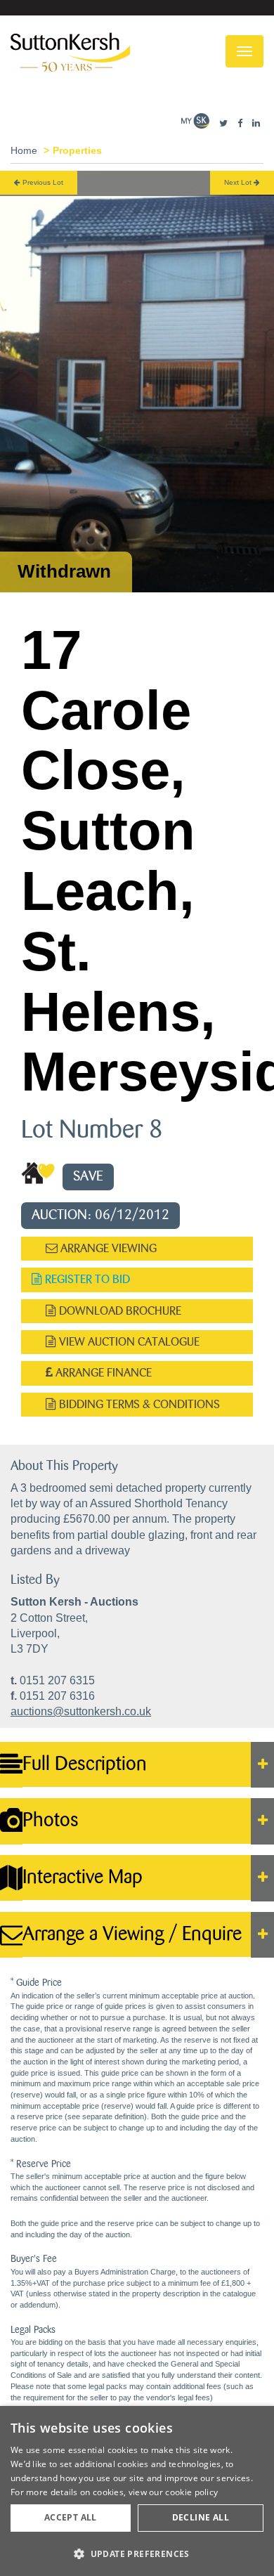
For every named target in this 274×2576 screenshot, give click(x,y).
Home (24, 150)
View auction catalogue (128, 1342)
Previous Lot (42, 182)
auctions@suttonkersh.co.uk (81, 1711)
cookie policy (191, 2492)
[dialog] (137, 2491)
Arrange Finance (102, 1373)
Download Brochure (119, 1311)
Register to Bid (86, 1279)
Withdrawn (64, 571)
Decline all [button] (201, 2517)
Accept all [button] (71, 2517)
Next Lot (239, 182)
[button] (137, 2553)
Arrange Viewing (107, 1248)
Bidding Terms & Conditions (138, 1404)
